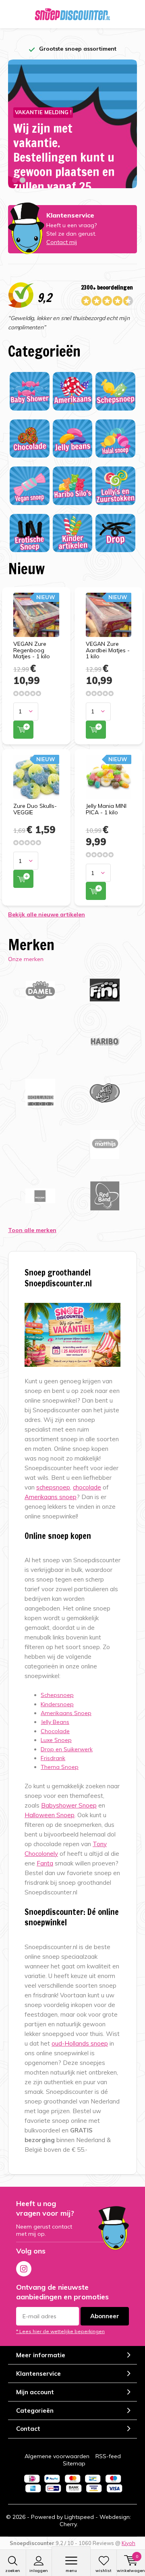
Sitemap (74, 2463)
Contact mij (62, 242)
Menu (71, 2571)
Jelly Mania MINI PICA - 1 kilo (106, 809)
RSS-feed (108, 2456)
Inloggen (39, 2571)
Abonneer (105, 2316)
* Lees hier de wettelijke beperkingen (60, 2331)
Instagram (24, 2269)
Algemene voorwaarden (57, 2456)
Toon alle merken (32, 1230)
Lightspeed (79, 2517)
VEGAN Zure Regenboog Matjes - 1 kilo (32, 650)
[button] (15, 180)
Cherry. (69, 2524)
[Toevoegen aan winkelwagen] (23, 730)
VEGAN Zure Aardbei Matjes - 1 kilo (108, 650)
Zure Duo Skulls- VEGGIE (35, 809)
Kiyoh (128, 2543)
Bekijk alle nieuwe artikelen (47, 914)
